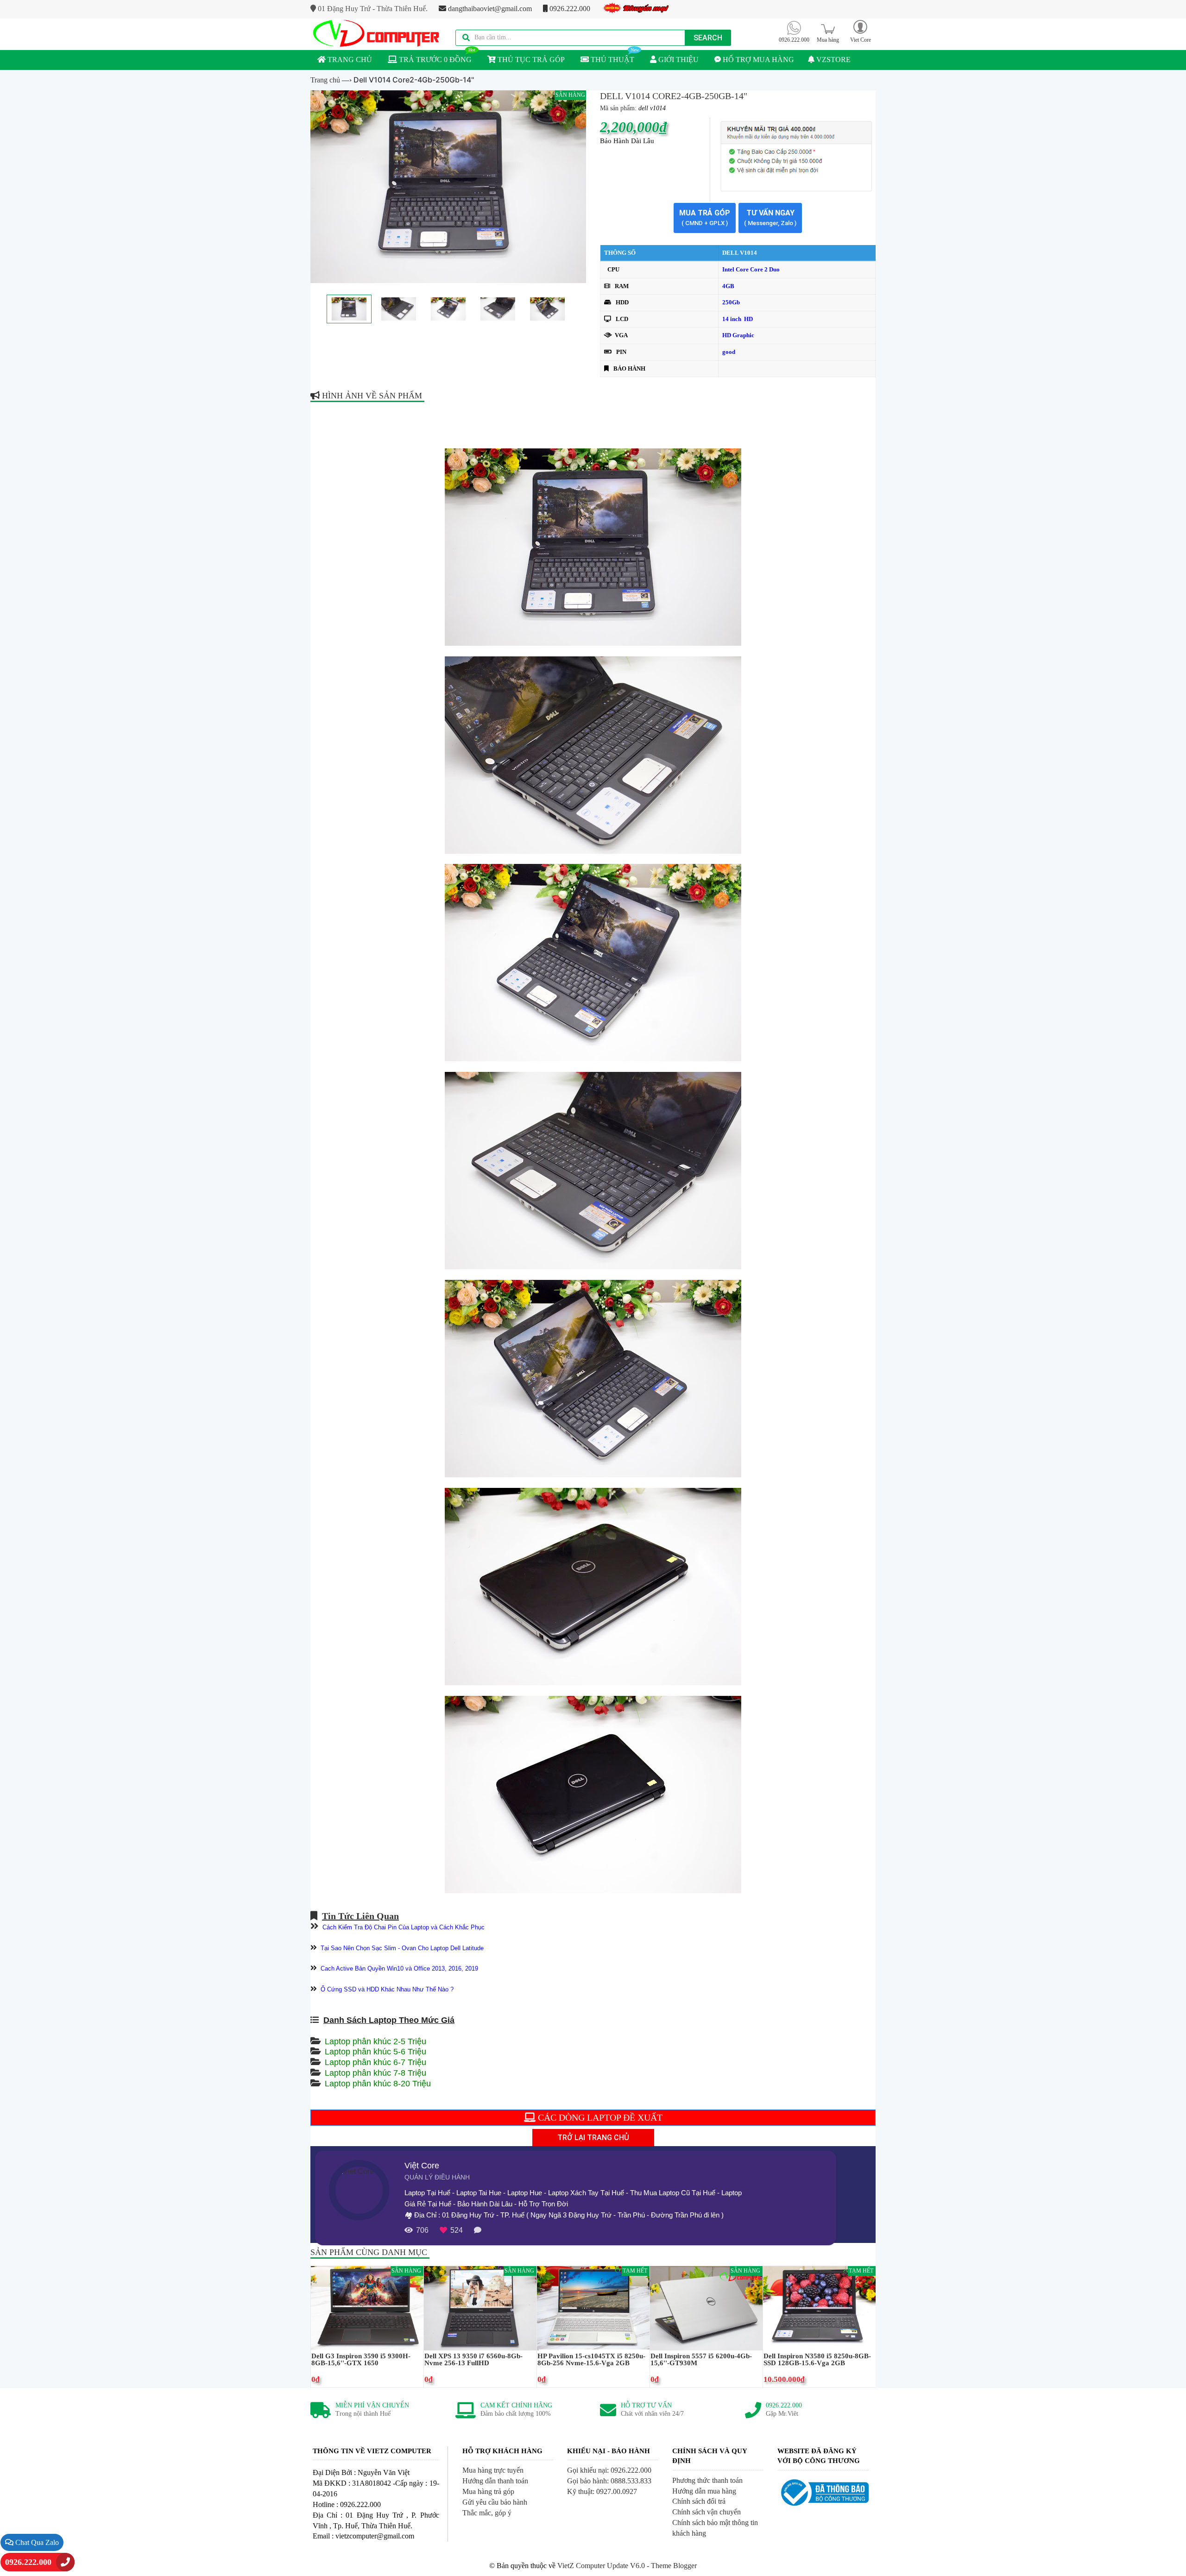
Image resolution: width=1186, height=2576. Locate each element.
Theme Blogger (674, 2566)
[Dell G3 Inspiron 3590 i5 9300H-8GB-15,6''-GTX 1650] (367, 2308)
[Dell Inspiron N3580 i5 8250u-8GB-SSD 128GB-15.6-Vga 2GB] (819, 2308)
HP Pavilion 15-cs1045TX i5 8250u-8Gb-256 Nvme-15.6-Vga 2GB (591, 2360)
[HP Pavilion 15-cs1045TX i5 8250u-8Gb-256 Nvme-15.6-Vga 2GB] (593, 2308)
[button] (860, 31)
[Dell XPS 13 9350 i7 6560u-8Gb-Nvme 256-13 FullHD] (480, 2308)
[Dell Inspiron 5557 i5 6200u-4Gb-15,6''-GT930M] (706, 2308)
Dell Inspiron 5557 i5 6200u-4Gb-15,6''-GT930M (701, 2360)
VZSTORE (833, 60)
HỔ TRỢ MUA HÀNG (757, 60)
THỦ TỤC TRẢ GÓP (530, 60)
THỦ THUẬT (612, 60)
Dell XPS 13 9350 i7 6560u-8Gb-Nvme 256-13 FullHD (473, 2360)
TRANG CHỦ (349, 60)
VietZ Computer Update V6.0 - (604, 2566)
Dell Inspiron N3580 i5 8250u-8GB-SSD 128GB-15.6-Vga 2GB (817, 2360)
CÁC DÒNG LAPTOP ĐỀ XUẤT (599, 2117)
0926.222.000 (569, 9)
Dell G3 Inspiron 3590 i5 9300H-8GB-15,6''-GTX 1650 (361, 2360)
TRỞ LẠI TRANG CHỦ (593, 2138)
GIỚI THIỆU (678, 60)
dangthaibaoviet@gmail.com (489, 9)
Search (708, 38)
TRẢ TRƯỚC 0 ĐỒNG (434, 60)
